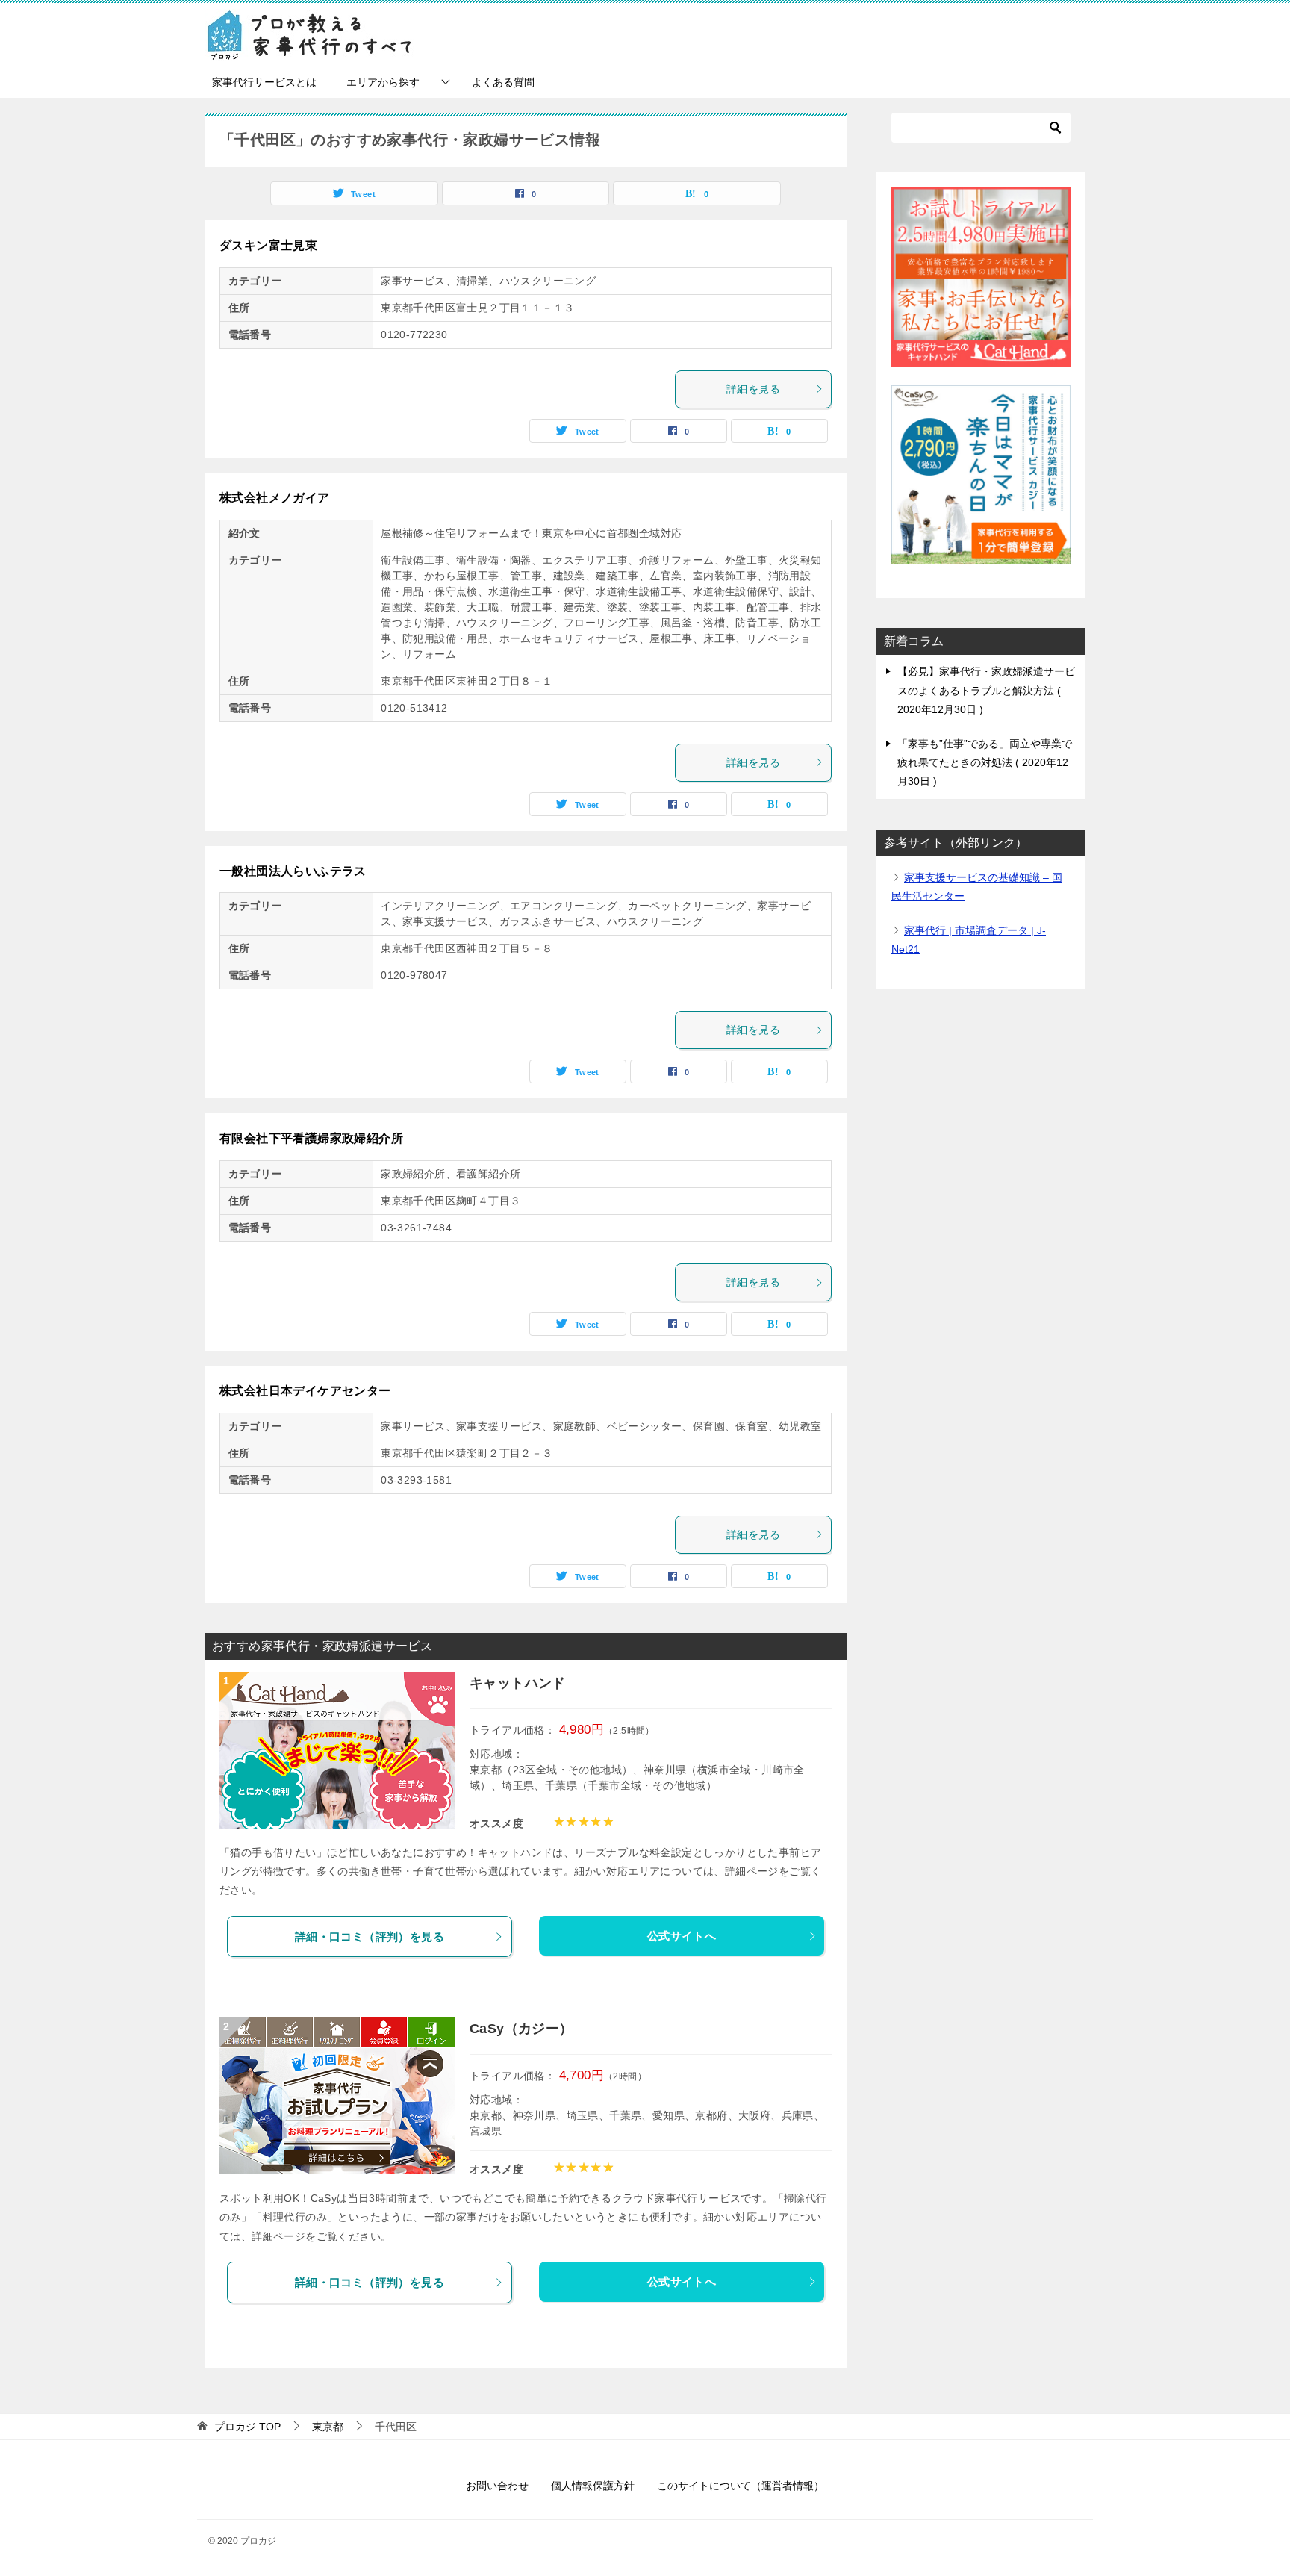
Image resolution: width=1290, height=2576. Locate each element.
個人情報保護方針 (593, 2486)
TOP (247, 2427)
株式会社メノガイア (275, 498)
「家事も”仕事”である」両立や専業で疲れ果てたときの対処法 (985, 762)
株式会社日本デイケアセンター (305, 1391)
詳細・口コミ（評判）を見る (370, 1936)
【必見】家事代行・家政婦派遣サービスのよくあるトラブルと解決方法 (986, 690)
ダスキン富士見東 (268, 245)
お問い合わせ (497, 2486)
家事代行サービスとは (264, 82)
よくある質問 (503, 82)
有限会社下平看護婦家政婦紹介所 (311, 1138)
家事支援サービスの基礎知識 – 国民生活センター (977, 887)
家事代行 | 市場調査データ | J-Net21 (969, 940)
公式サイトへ (682, 1936)
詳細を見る (753, 389)
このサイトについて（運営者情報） (741, 2486)
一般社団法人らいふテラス (293, 871)
